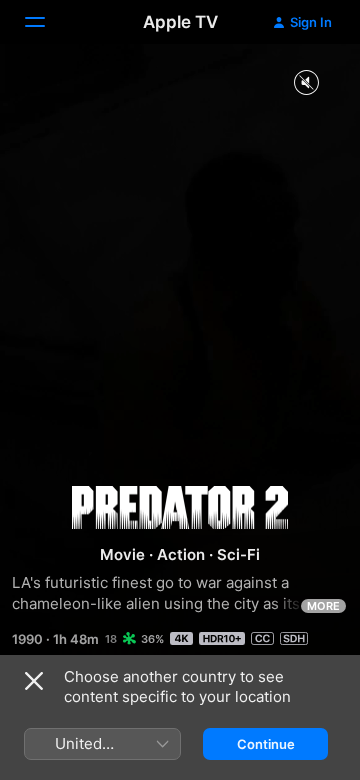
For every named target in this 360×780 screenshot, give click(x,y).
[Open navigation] (47, 22)
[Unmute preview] (306, 83)
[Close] (34, 681)
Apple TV (180, 22)
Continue (266, 744)
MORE (323, 606)
